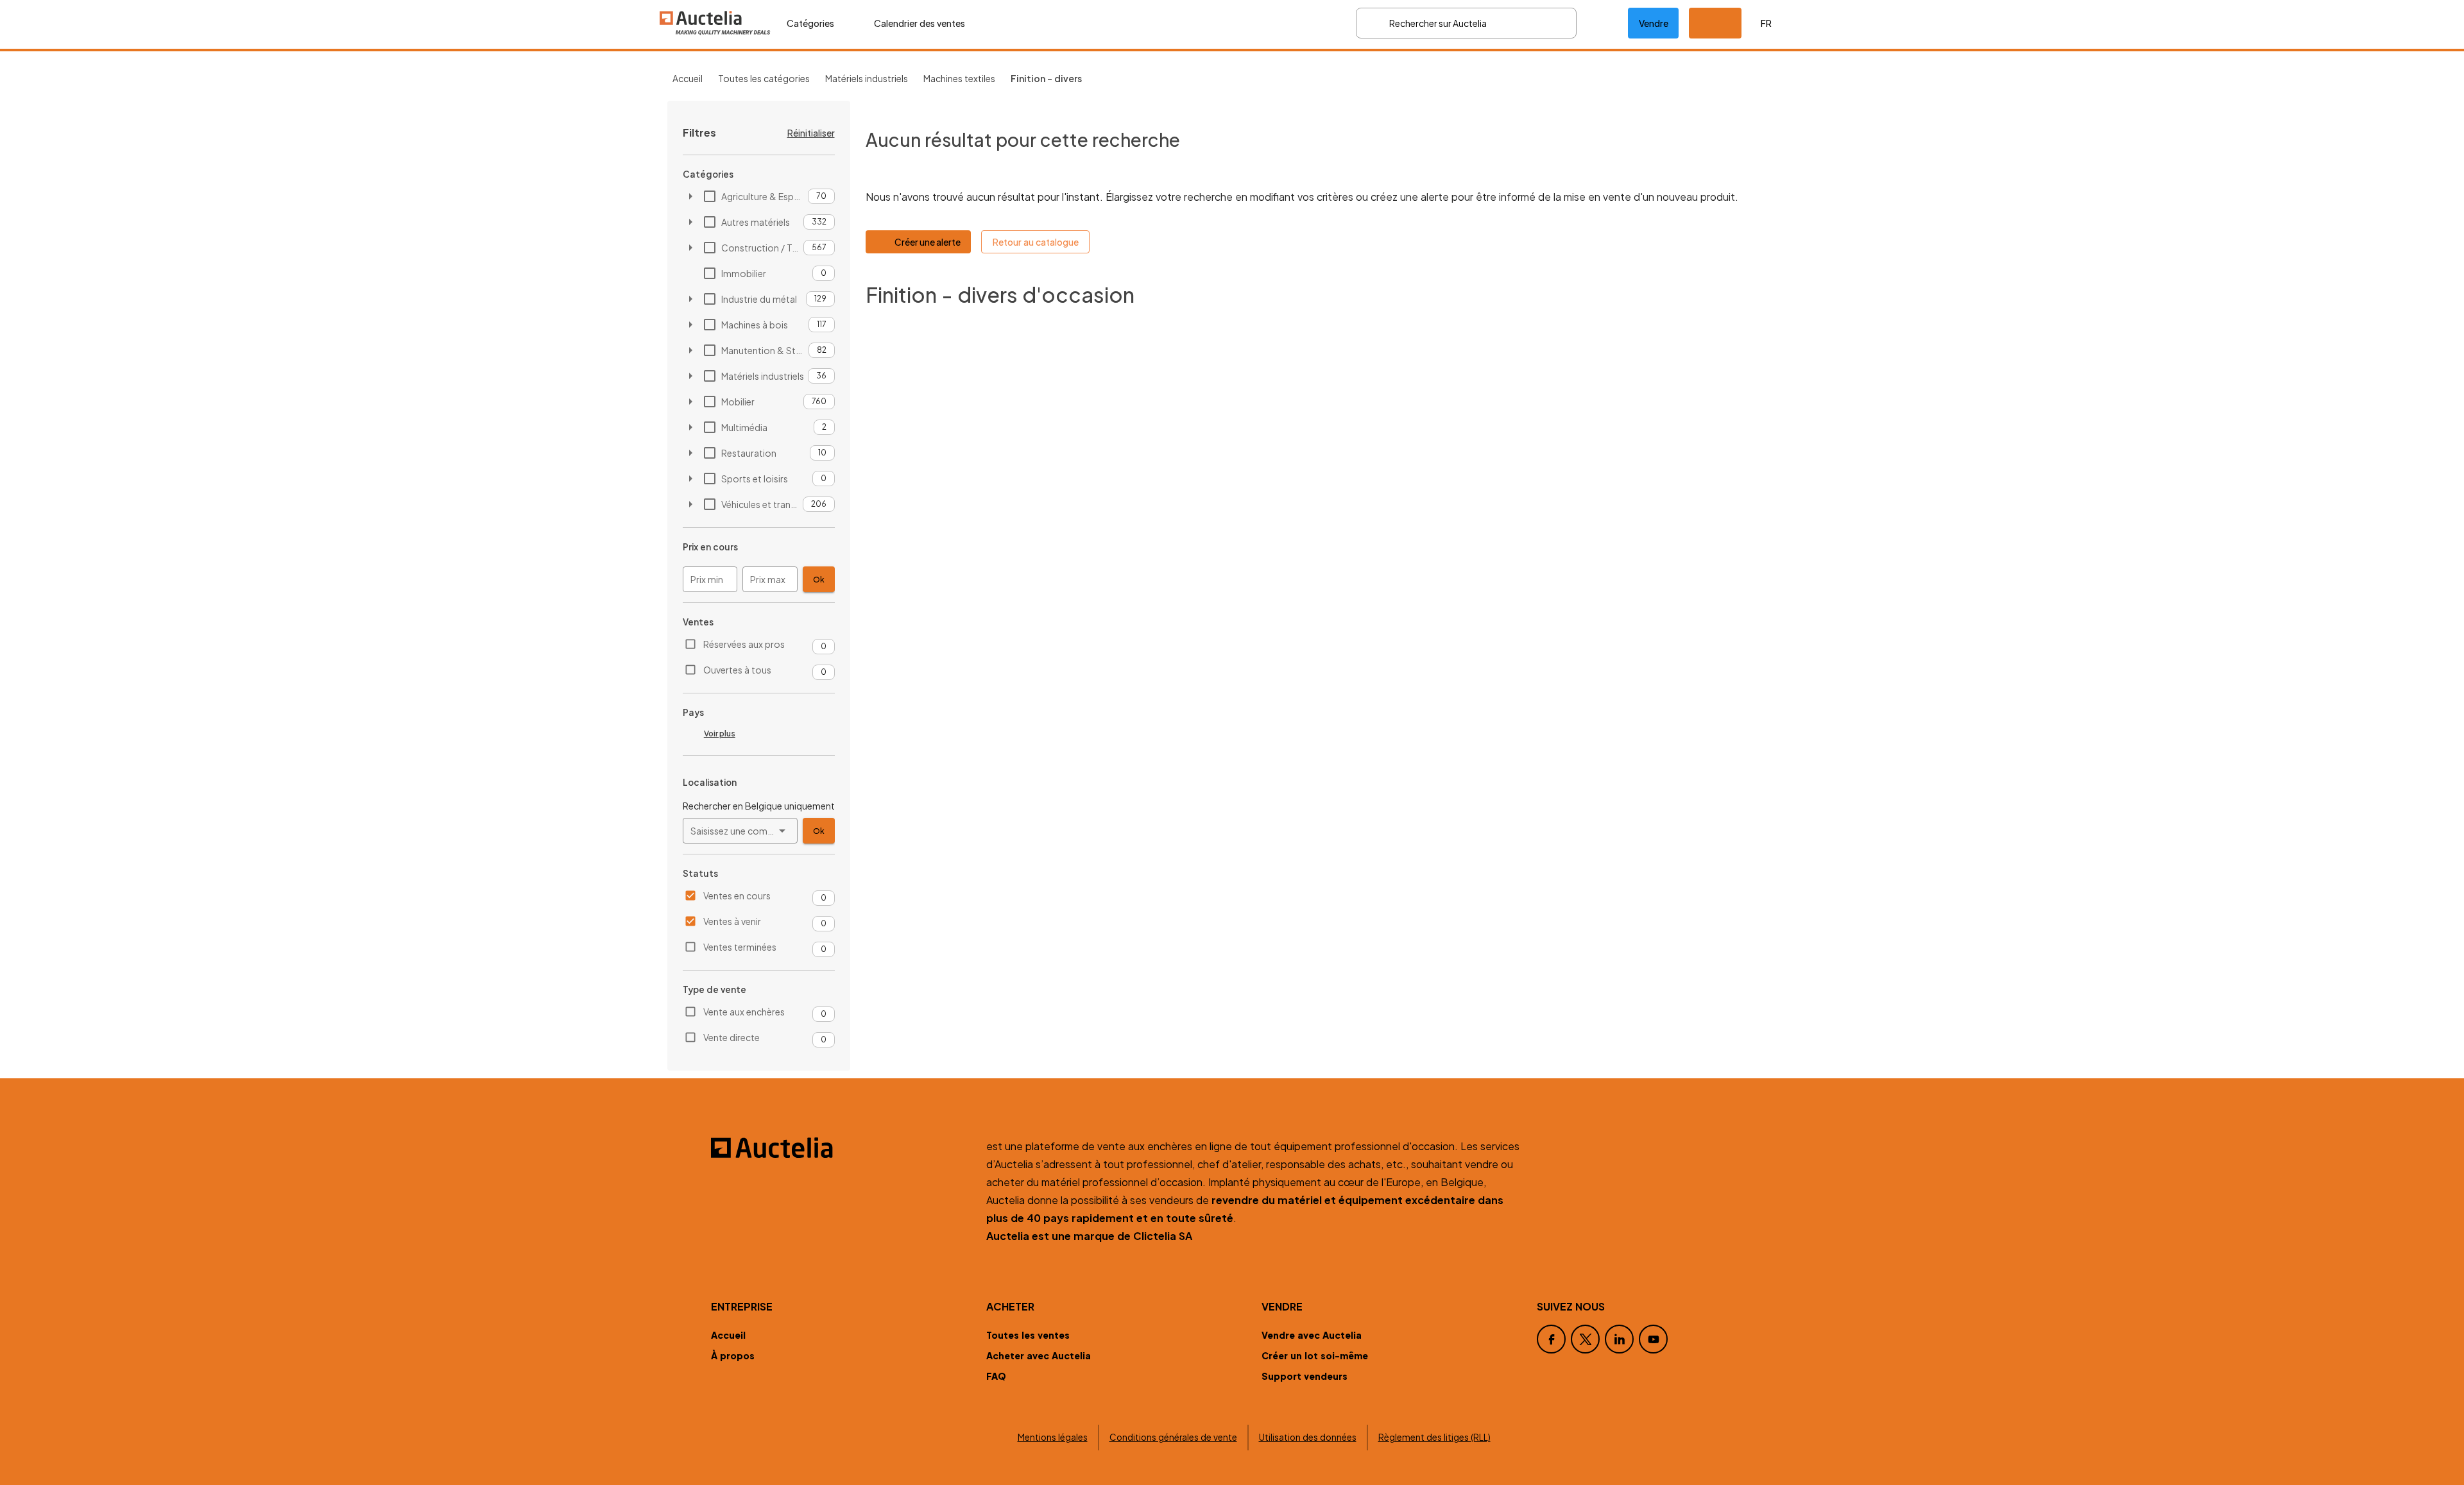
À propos (733, 1355)
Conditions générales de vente (1173, 1437)
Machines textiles (959, 78)
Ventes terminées (740, 947)
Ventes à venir (732, 921)
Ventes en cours (737, 895)
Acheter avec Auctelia (1039, 1355)
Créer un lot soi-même (1315, 1355)
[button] (1715, 23)
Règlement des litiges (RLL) (1434, 1437)
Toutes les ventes (1028, 1335)
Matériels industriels (867, 78)
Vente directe (732, 1037)
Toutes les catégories (764, 78)
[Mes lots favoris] (1602, 23)
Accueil (688, 78)
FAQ (996, 1376)
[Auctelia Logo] (841, 1148)
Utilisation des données (1308, 1437)
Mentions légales (1053, 1437)
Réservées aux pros (744, 644)
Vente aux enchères (744, 1012)
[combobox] (740, 831)
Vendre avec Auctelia (1312, 1335)
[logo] (715, 23)
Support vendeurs (1305, 1376)
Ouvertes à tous (737, 670)
